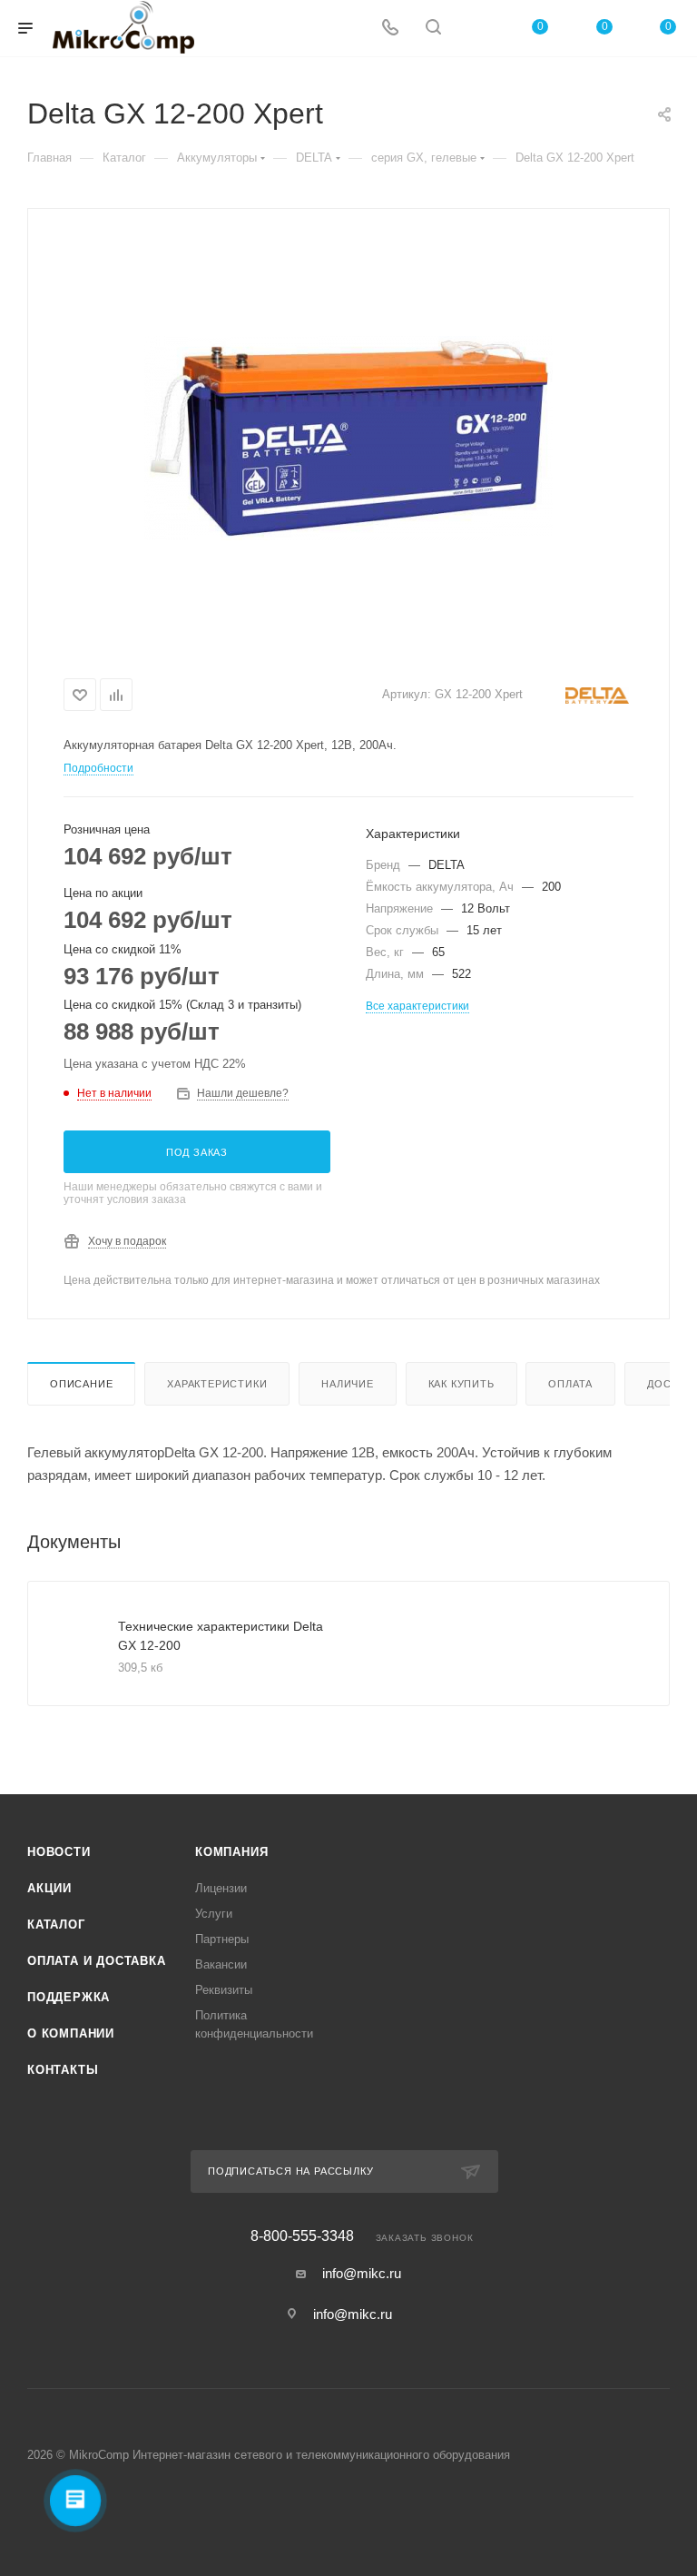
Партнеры (222, 1939)
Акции (49, 1888)
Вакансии (221, 1964)
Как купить (461, 1384)
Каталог (56, 1925)
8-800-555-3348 (302, 2236)
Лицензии (221, 1888)
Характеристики (217, 1384)
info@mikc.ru (362, 2273)
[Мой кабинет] (476, 29)
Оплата (570, 1384)
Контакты (63, 2070)
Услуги (214, 1914)
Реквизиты (224, 1990)
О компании (71, 2033)
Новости (59, 1852)
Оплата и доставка (97, 1961)
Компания (231, 1852)
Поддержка (69, 1997)
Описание (81, 1384)
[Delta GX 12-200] (348, 438)
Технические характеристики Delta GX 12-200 (221, 1636)
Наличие (348, 1384)
